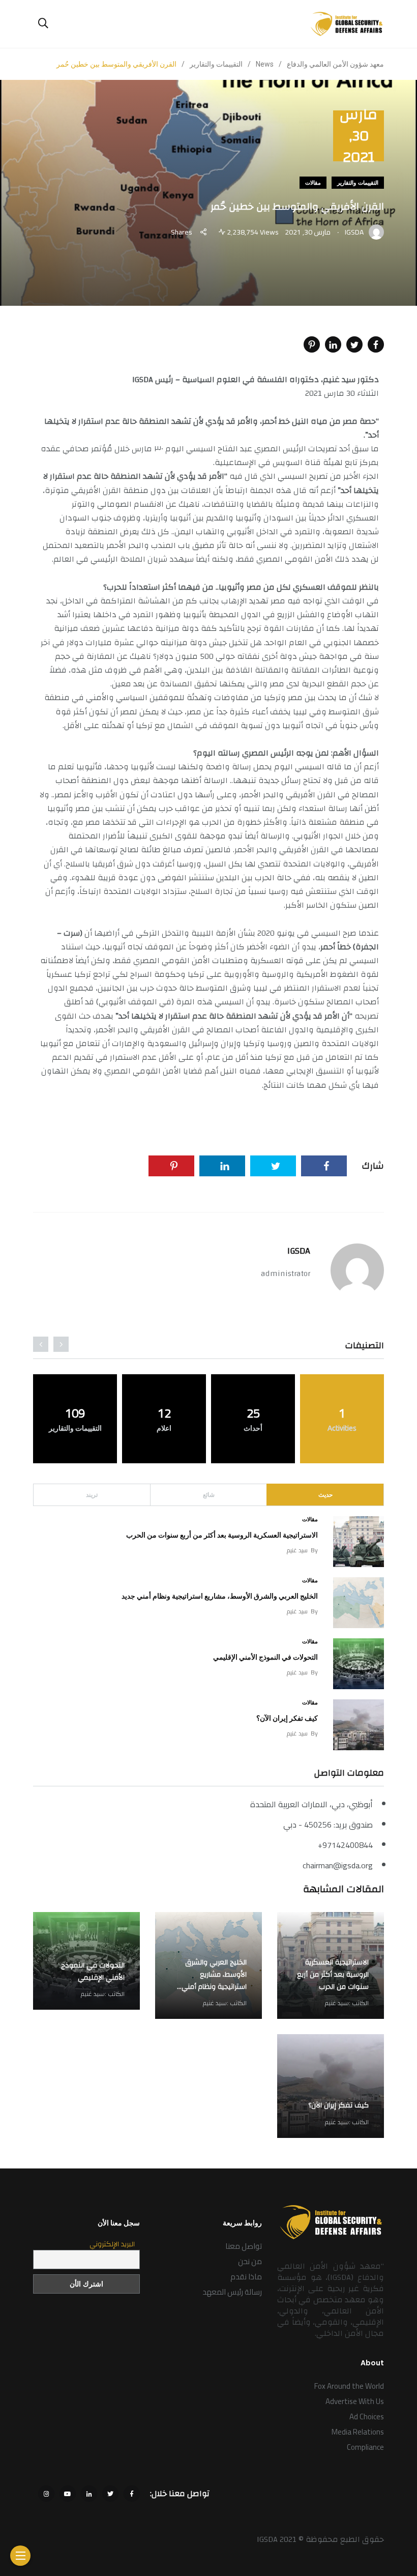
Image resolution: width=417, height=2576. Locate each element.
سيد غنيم (297, 1550)
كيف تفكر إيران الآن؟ (287, 1718)
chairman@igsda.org (338, 1865)
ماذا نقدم (246, 2277)
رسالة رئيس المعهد (232, 2292)
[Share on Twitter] (354, 344)
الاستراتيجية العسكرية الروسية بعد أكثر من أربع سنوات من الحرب (222, 1535)
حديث (325, 1495)
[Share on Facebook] (376, 344)
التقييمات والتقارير (358, 183)
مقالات (313, 183)
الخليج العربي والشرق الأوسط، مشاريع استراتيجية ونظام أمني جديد (220, 1596)
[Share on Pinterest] (312, 344)
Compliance (365, 2447)
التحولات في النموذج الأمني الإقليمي (265, 1657)
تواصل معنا (244, 2246)
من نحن (250, 2261)
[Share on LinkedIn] (333, 344)
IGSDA (299, 1251)
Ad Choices (367, 2416)
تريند (92, 1495)
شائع (209, 1495)
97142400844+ (345, 1845)
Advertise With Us (355, 2401)
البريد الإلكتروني (112, 2244)
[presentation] (61, 1344)
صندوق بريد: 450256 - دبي (328, 1825)
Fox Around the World (349, 2386)
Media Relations (358, 2432)
